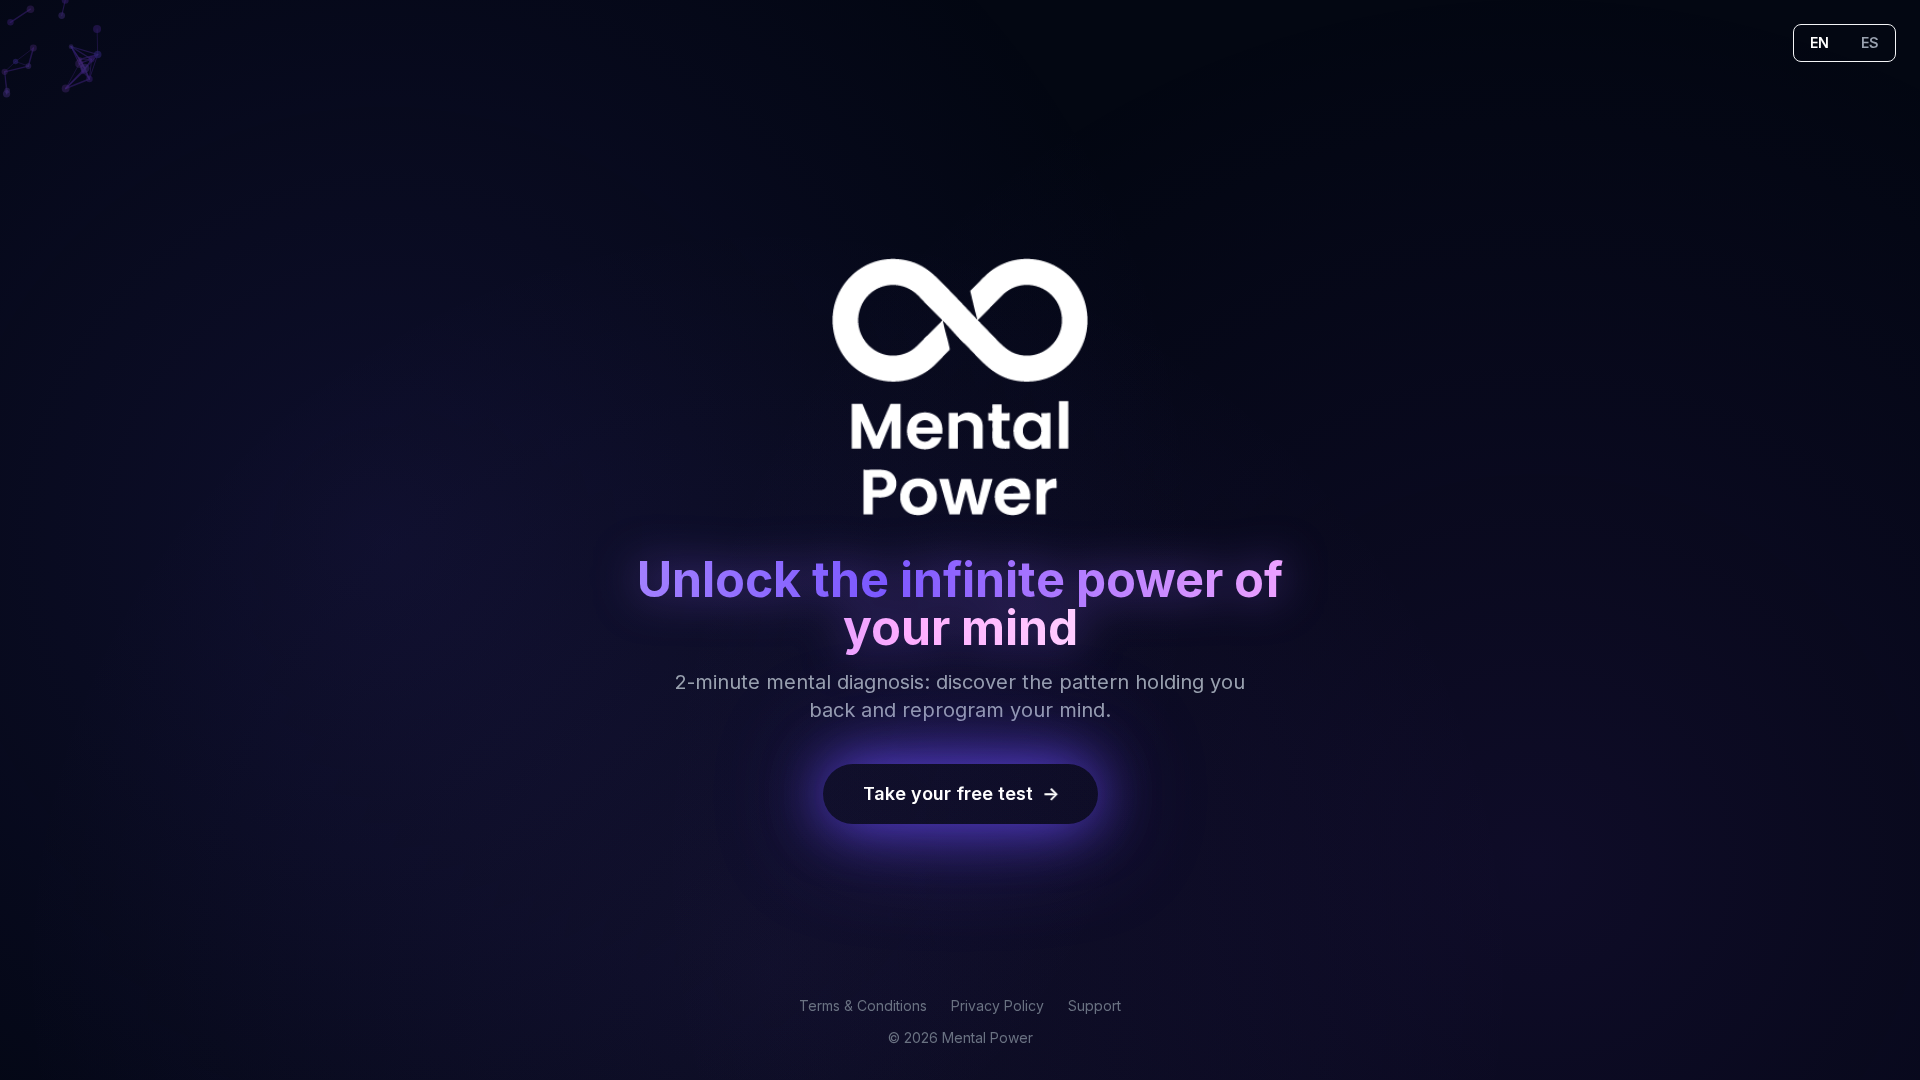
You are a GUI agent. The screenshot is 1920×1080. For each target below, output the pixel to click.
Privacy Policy (997, 1005)
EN (1819, 42)
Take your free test (962, 793)
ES (1870, 42)
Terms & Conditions (863, 1005)
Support (1094, 1005)
